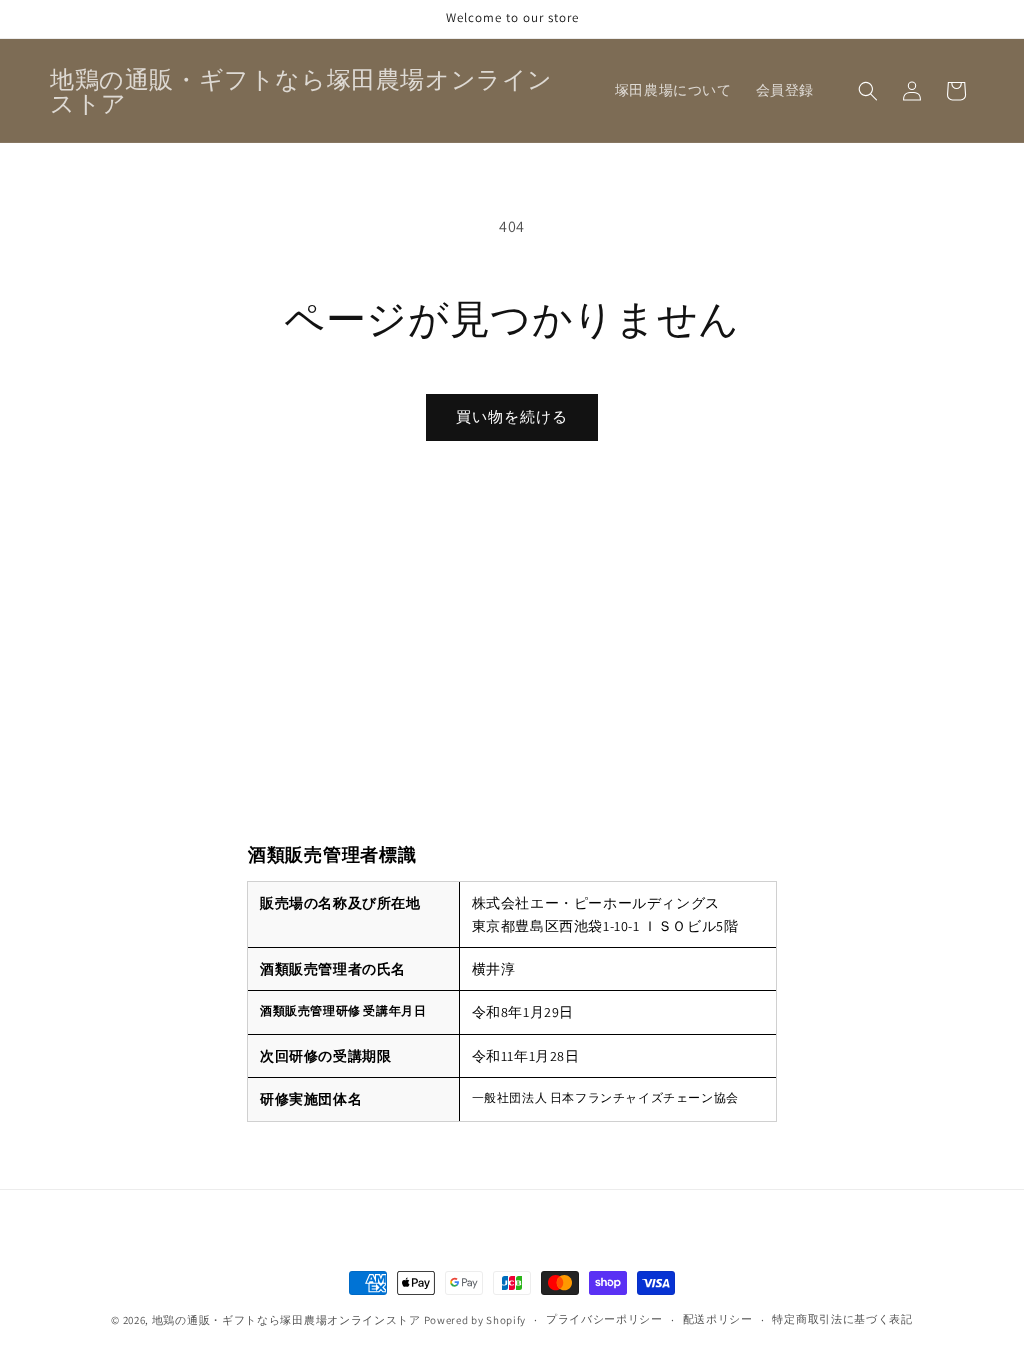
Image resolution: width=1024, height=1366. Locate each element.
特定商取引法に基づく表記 (842, 1319)
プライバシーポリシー (604, 1319)
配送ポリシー (718, 1319)
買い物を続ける (512, 416)
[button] (868, 91)
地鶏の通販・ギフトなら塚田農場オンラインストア (286, 1320)
